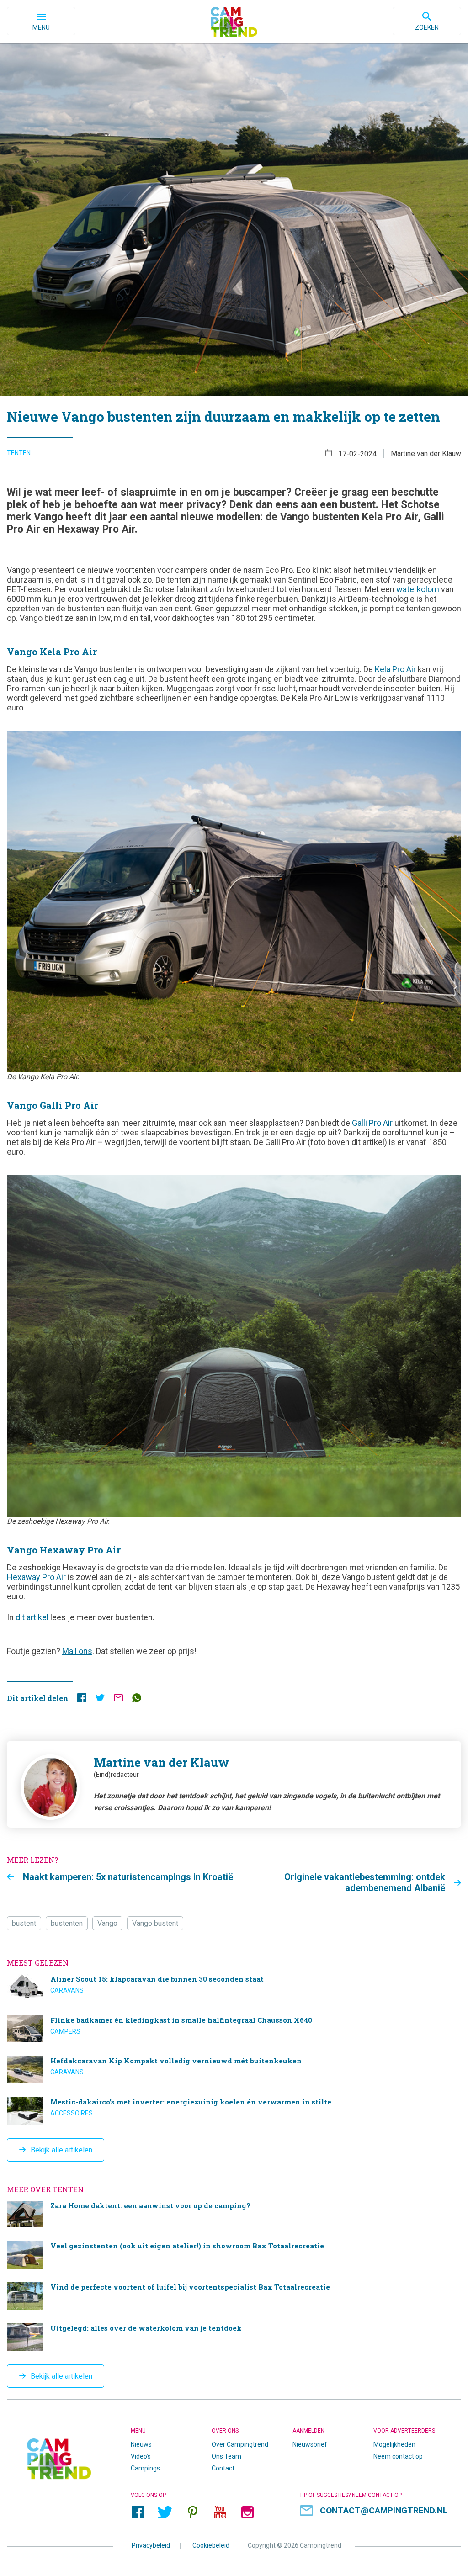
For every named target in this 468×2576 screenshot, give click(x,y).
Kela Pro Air (395, 669)
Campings (145, 2468)
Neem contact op (398, 2456)
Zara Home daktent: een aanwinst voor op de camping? (234, 2214)
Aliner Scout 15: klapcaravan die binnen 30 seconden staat (234, 1988)
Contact (223, 2468)
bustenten (67, 1923)
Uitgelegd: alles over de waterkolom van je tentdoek (234, 2337)
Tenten (19, 453)
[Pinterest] (192, 2512)
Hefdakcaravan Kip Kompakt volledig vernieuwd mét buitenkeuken (234, 2070)
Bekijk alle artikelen (61, 2150)
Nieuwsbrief (310, 2444)
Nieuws (141, 2444)
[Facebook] (138, 2512)
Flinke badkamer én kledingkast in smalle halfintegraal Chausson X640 (234, 2029)
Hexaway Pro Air (36, 1577)
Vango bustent (155, 1923)
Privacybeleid (151, 2545)
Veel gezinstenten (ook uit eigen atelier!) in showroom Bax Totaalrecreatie (234, 2255)
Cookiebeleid (211, 2545)
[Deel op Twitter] (100, 1700)
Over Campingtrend (240, 2444)
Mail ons (77, 1651)
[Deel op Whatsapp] (137, 1700)
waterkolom (418, 589)
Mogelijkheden (394, 2444)
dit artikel (32, 1617)
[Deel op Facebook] (82, 1700)
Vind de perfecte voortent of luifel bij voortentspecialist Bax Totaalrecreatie (234, 2296)
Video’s (141, 2456)
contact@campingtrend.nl (384, 2510)
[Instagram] (247, 2512)
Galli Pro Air (372, 1123)
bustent (24, 1923)
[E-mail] (118, 1700)
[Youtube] (220, 2512)
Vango (107, 1923)
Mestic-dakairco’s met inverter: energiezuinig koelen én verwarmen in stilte (234, 2111)
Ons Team (226, 2456)
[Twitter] (165, 2512)
